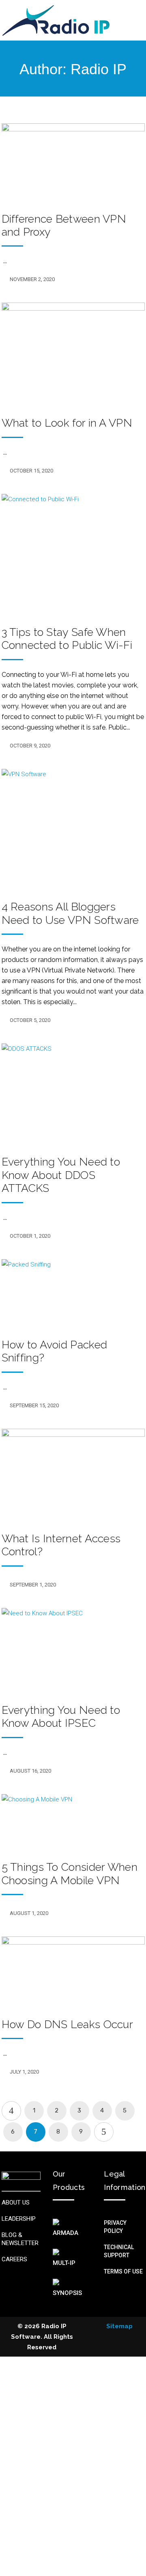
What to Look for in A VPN (67, 423)
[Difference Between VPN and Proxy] (73, 162)
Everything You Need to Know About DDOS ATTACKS (61, 1175)
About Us (16, 2202)
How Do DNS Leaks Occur (68, 2024)
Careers (14, 2259)
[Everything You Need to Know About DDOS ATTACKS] (73, 1094)
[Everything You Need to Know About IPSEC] (73, 1650)
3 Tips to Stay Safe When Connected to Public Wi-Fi (67, 639)
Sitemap (119, 2326)
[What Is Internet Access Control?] (73, 1475)
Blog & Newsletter (20, 2239)
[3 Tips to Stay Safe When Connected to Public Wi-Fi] (73, 554)
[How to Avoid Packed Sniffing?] (73, 1293)
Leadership (19, 2219)
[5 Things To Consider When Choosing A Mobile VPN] (73, 1822)
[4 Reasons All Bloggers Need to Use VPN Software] (73, 829)
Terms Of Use (123, 2271)
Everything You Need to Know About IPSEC (61, 1716)
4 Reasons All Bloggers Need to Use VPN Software (70, 913)
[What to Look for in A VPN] (73, 354)
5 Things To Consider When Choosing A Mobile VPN (70, 1873)
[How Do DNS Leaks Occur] (73, 1971)
